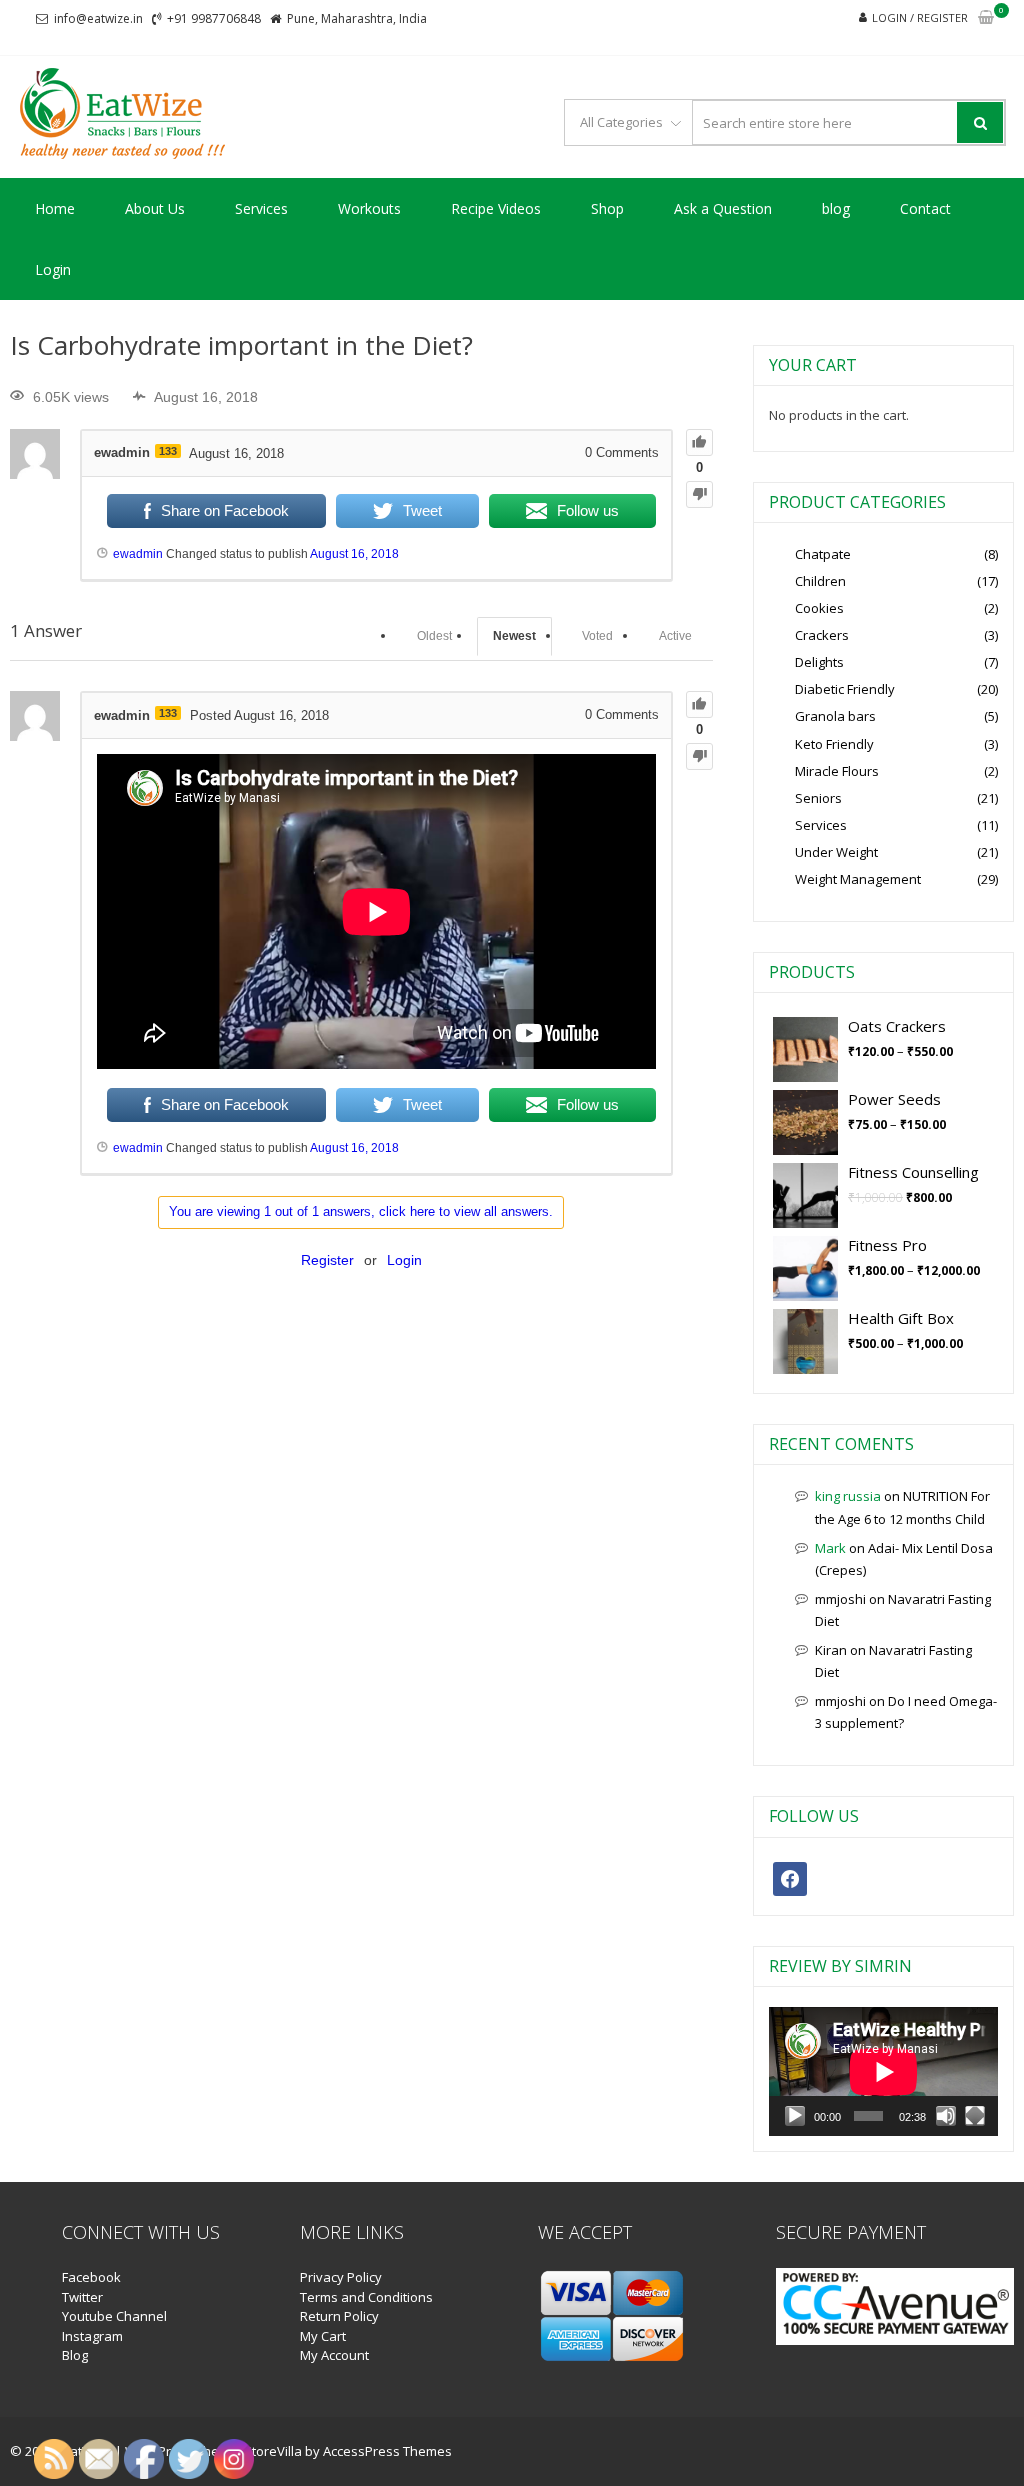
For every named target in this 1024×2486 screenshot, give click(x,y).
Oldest (434, 636)
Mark (830, 1548)
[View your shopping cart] (986, 18)
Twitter (82, 2297)
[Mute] (946, 2116)
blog (836, 208)
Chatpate (823, 554)
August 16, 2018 (354, 554)
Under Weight (836, 852)
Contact (925, 208)
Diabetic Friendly (845, 689)
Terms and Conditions (366, 2297)
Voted (597, 636)
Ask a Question (723, 208)
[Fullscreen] (975, 2116)
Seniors (818, 798)
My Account (334, 2355)
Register (327, 1260)
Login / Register (920, 17)
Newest (514, 636)
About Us (155, 208)
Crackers (822, 635)
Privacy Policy (341, 2277)
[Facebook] (790, 1877)
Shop (607, 208)
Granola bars (835, 716)
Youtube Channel (114, 2316)
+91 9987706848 (214, 18)
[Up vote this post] (699, 442)
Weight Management (858, 879)
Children (820, 581)
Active (675, 636)
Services (261, 208)
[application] (883, 2071)
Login (53, 269)
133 (168, 451)
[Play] (795, 2116)
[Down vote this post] (699, 494)
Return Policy (339, 2316)
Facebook (91, 2277)
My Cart (323, 2336)
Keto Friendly (834, 744)
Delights (819, 662)
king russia (848, 1496)
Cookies (819, 608)
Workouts (369, 208)
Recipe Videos (496, 208)
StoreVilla (273, 2451)
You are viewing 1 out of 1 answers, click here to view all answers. (361, 1211)
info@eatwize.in (98, 18)
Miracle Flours (837, 771)
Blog (75, 2355)
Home (55, 208)
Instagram (92, 2336)
